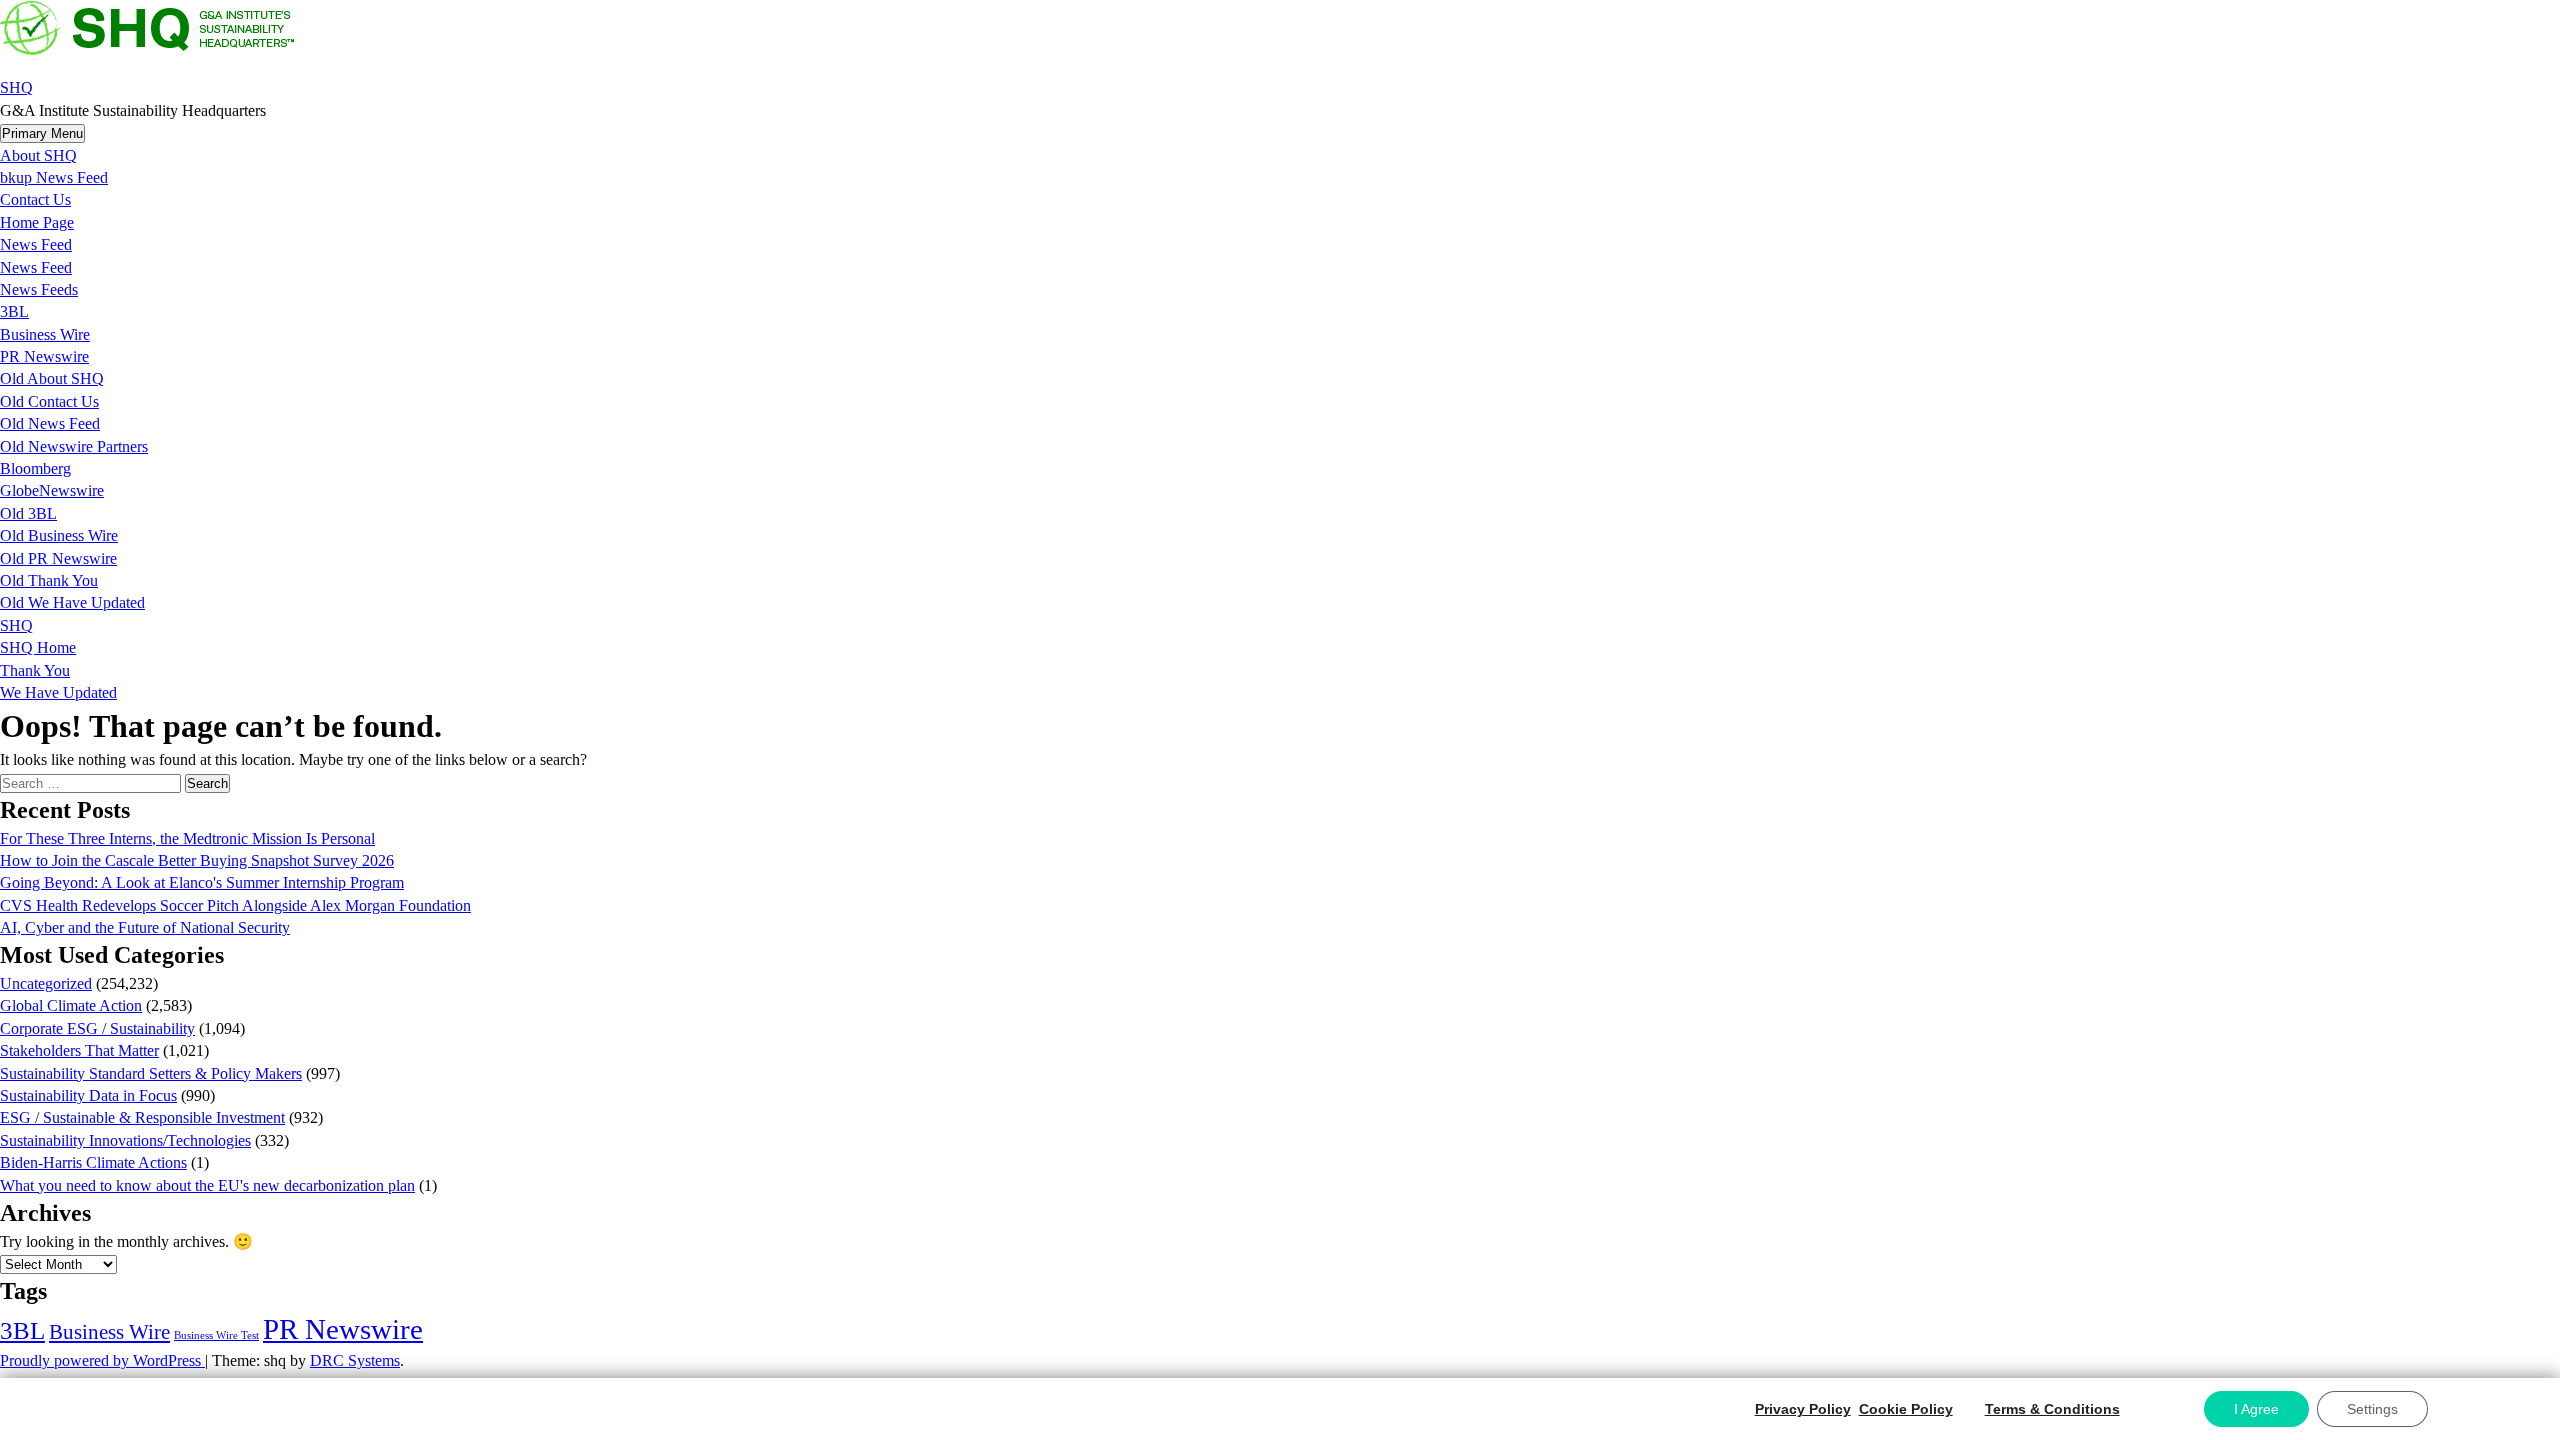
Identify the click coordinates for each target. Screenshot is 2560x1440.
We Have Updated (58, 692)
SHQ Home (38, 647)
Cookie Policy (1906, 1409)
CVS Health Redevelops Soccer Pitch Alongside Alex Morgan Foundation (235, 905)
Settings (2372, 1409)
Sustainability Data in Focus (88, 1095)
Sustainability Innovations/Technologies (125, 1140)
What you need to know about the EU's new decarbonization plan (207, 1185)
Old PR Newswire (58, 558)
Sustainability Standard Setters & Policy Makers (151, 1073)
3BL (14, 311)
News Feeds (39, 289)
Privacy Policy (1803, 1409)
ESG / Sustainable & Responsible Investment (142, 1117)
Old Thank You (49, 580)
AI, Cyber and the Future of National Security (145, 927)
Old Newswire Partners (74, 446)
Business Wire (45, 334)
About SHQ (38, 155)
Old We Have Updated (72, 602)
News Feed (36, 244)
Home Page (37, 222)
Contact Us (35, 199)
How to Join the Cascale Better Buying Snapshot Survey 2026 (197, 860)
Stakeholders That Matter (79, 1050)
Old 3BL (28, 513)
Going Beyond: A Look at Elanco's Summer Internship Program (202, 882)
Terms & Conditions (2052, 1409)
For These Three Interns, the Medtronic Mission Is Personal (187, 838)
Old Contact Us (49, 401)
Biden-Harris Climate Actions (93, 1162)
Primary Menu (42, 133)
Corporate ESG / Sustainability (97, 1028)
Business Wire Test (216, 1335)
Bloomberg (35, 468)
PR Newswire (44, 356)
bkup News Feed (54, 177)
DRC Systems (355, 1360)
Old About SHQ (52, 378)
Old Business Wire (59, 535)
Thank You (35, 670)
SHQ (16, 87)
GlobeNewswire (52, 490)
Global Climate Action (71, 1005)
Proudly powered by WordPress (102, 1360)
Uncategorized (46, 983)
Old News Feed (50, 423)
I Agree (2256, 1409)
